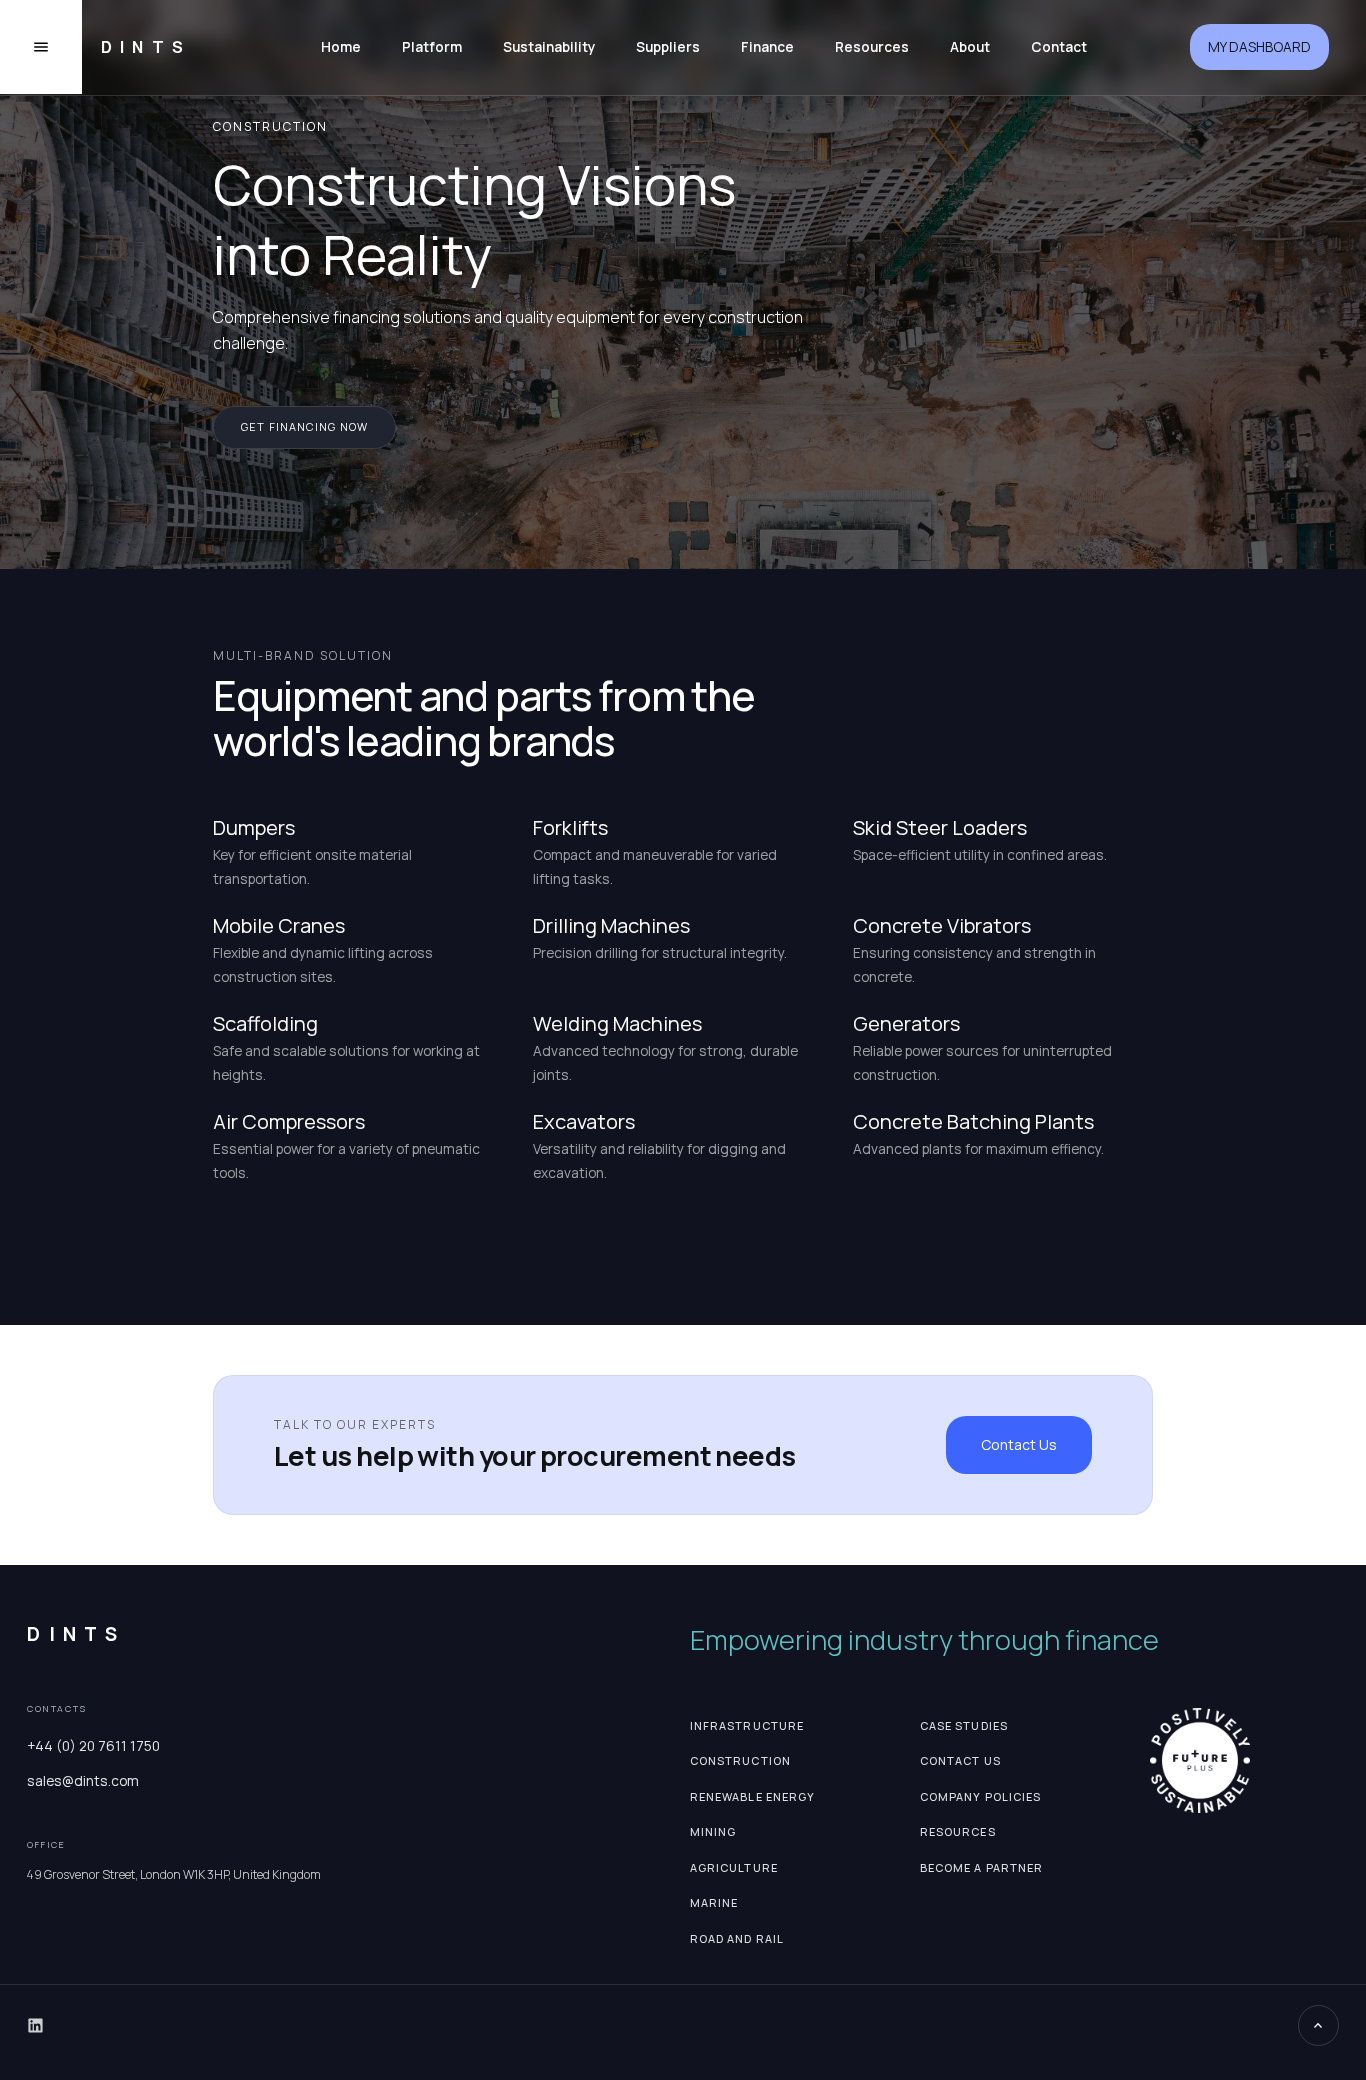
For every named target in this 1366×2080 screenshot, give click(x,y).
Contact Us (1019, 1444)
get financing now (304, 426)
